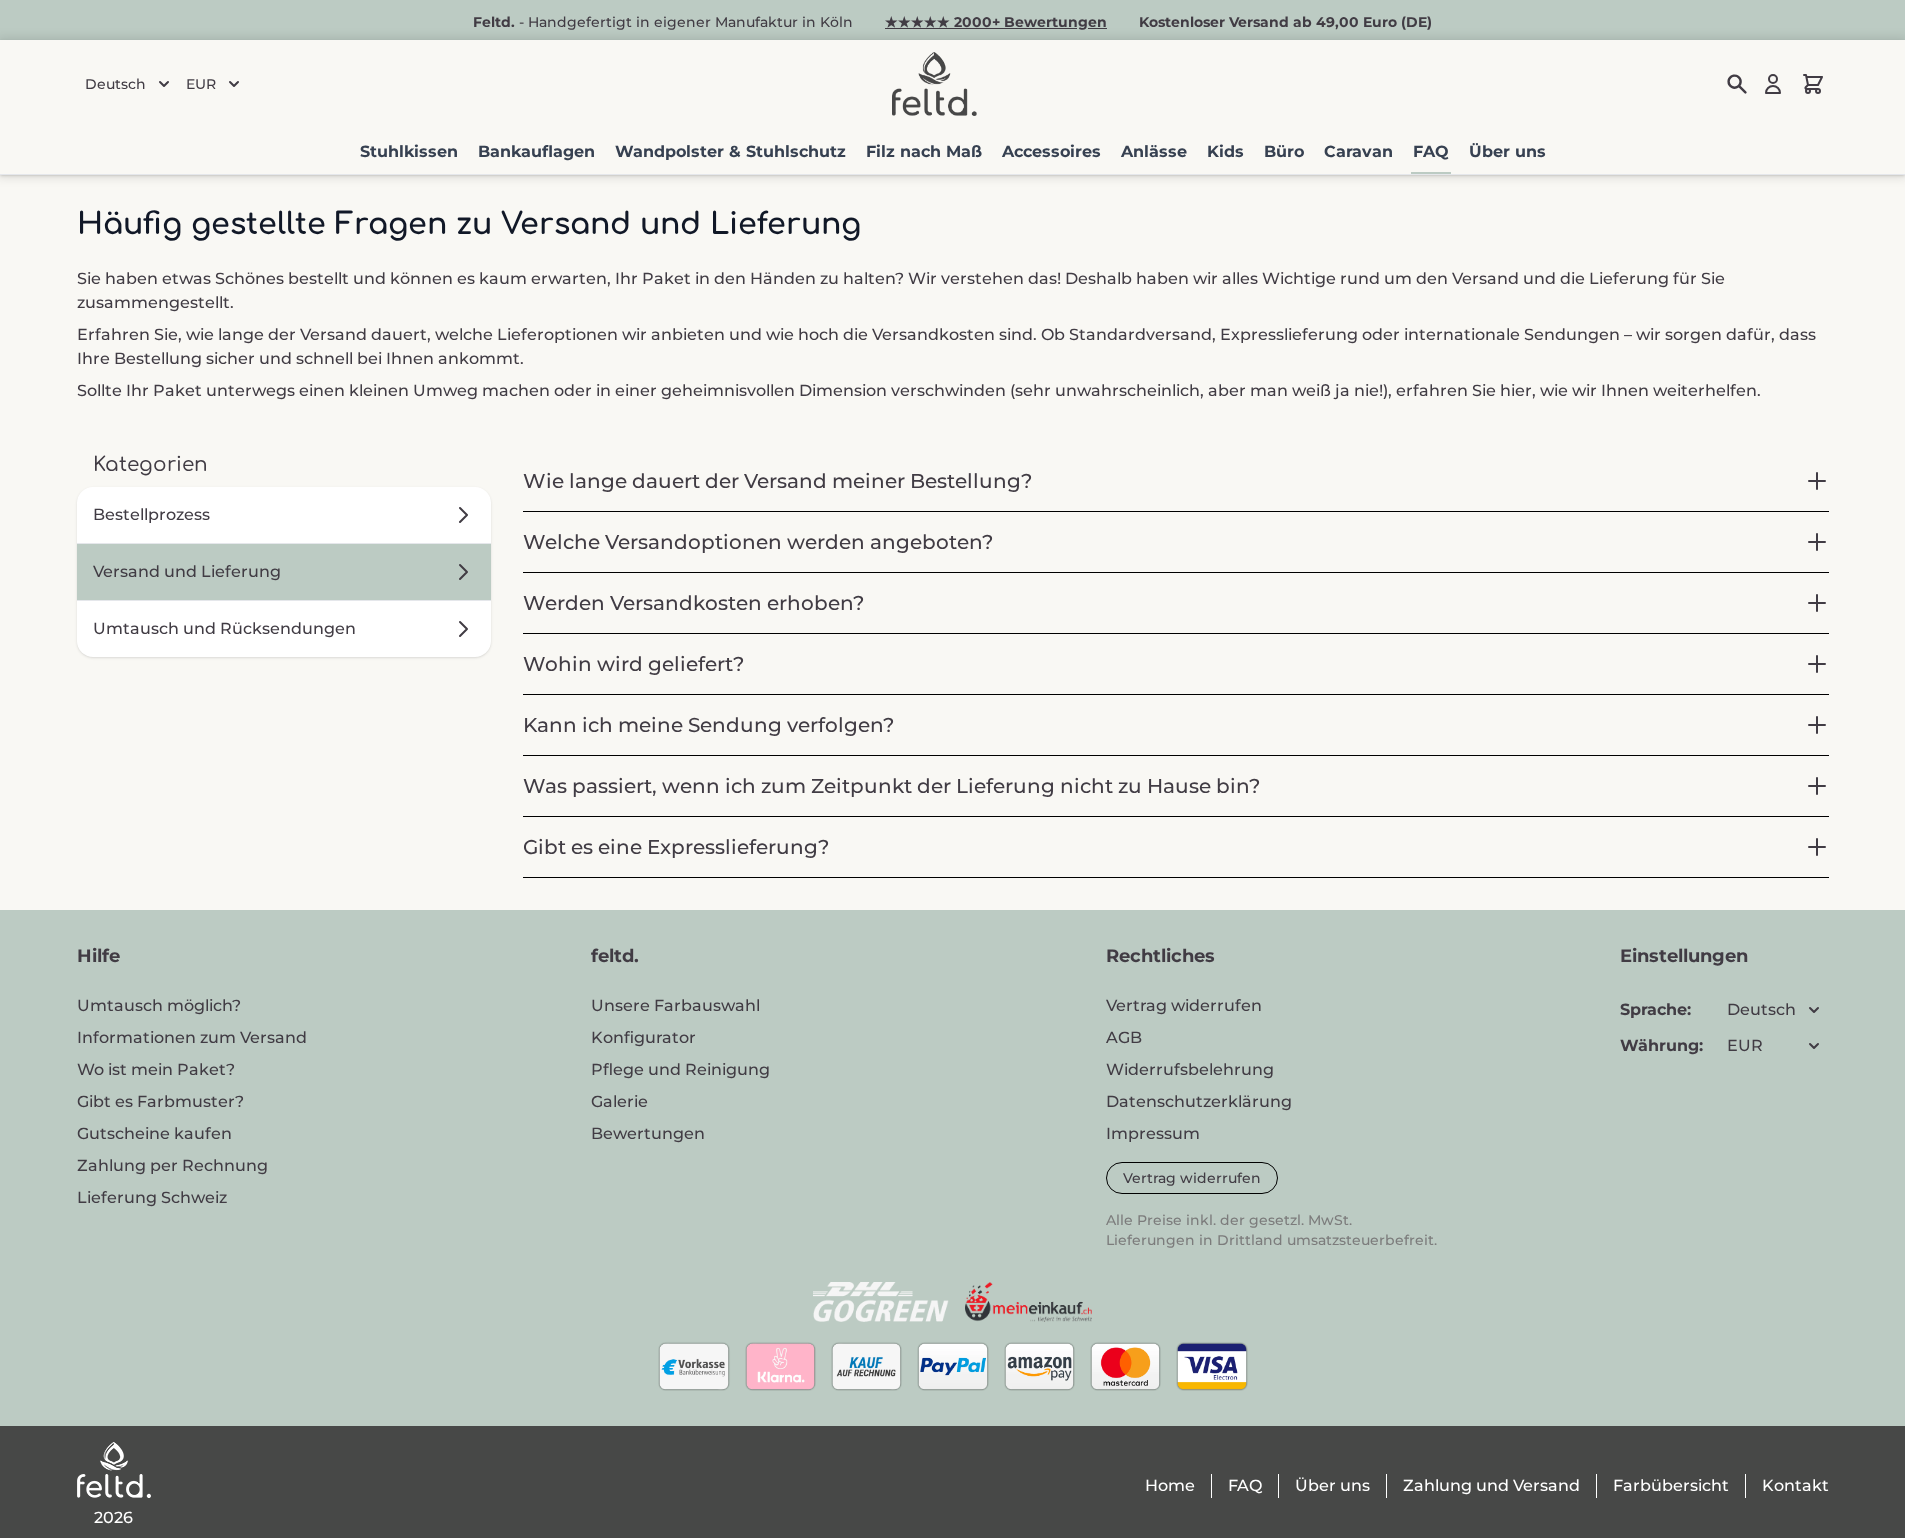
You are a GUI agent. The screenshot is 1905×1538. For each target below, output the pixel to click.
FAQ (1431, 151)
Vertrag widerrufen (1192, 1178)
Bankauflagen (536, 151)
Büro (1284, 151)
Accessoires (1051, 151)
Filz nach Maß (924, 151)
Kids (1225, 151)
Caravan (1358, 151)
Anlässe (1154, 151)
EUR (201, 84)
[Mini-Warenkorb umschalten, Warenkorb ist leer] (1813, 84)
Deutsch (115, 84)
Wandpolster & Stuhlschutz (730, 151)
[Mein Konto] (1773, 84)
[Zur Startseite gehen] (934, 84)
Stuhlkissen (409, 151)
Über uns (1507, 151)
